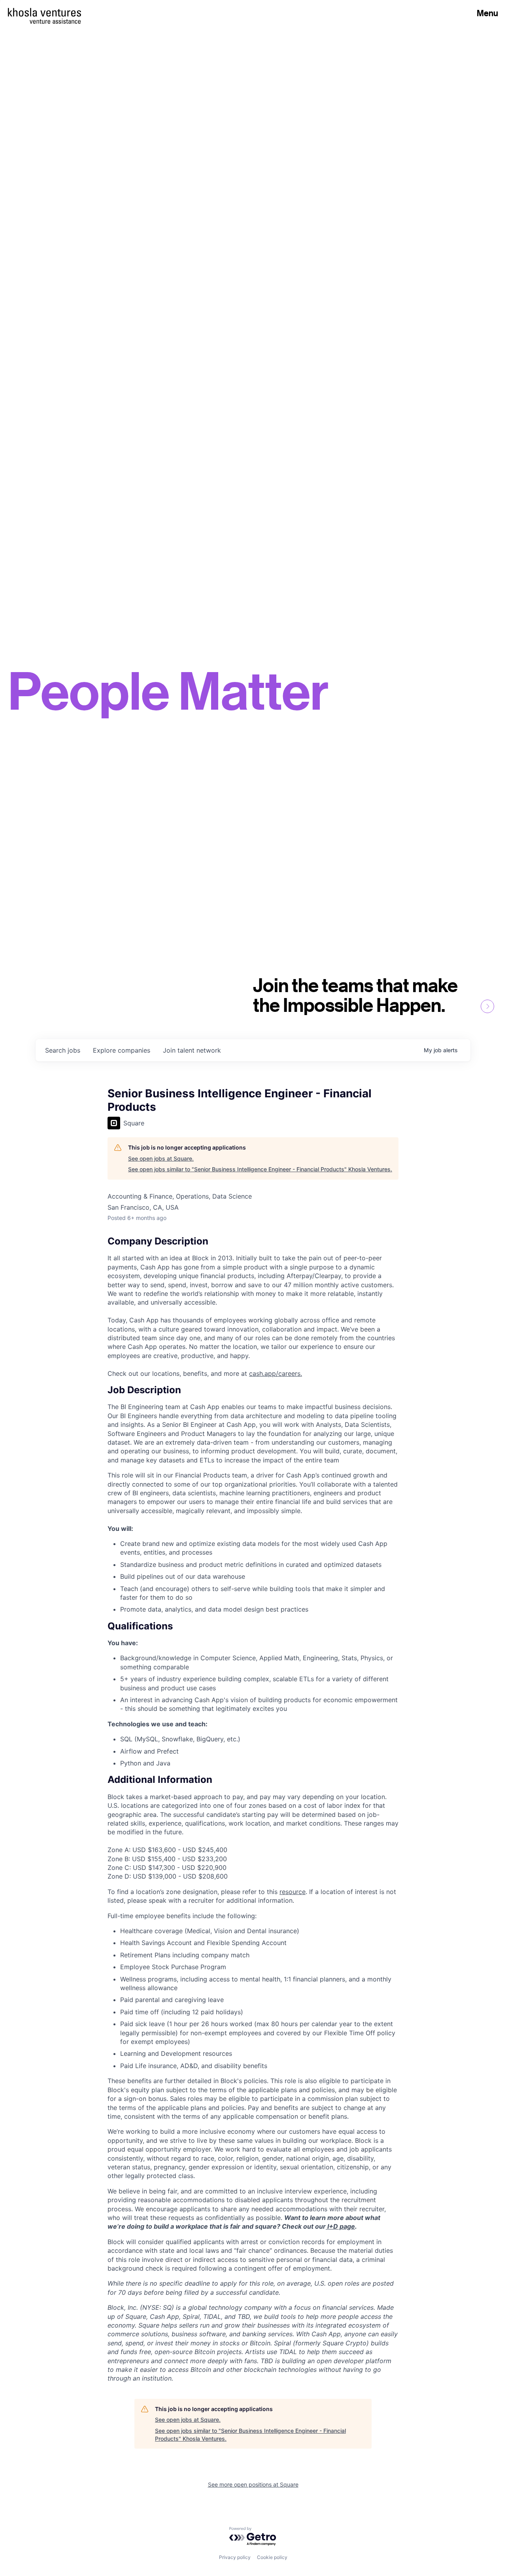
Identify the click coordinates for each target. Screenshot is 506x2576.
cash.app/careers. (276, 1373)
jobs (63, 1050)
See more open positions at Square (253, 2484)
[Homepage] (44, 12)
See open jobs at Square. (161, 1158)
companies (122, 1050)
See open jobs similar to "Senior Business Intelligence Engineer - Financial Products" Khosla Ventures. (260, 1169)
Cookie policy (272, 2557)
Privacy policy (235, 2557)
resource (293, 1892)
